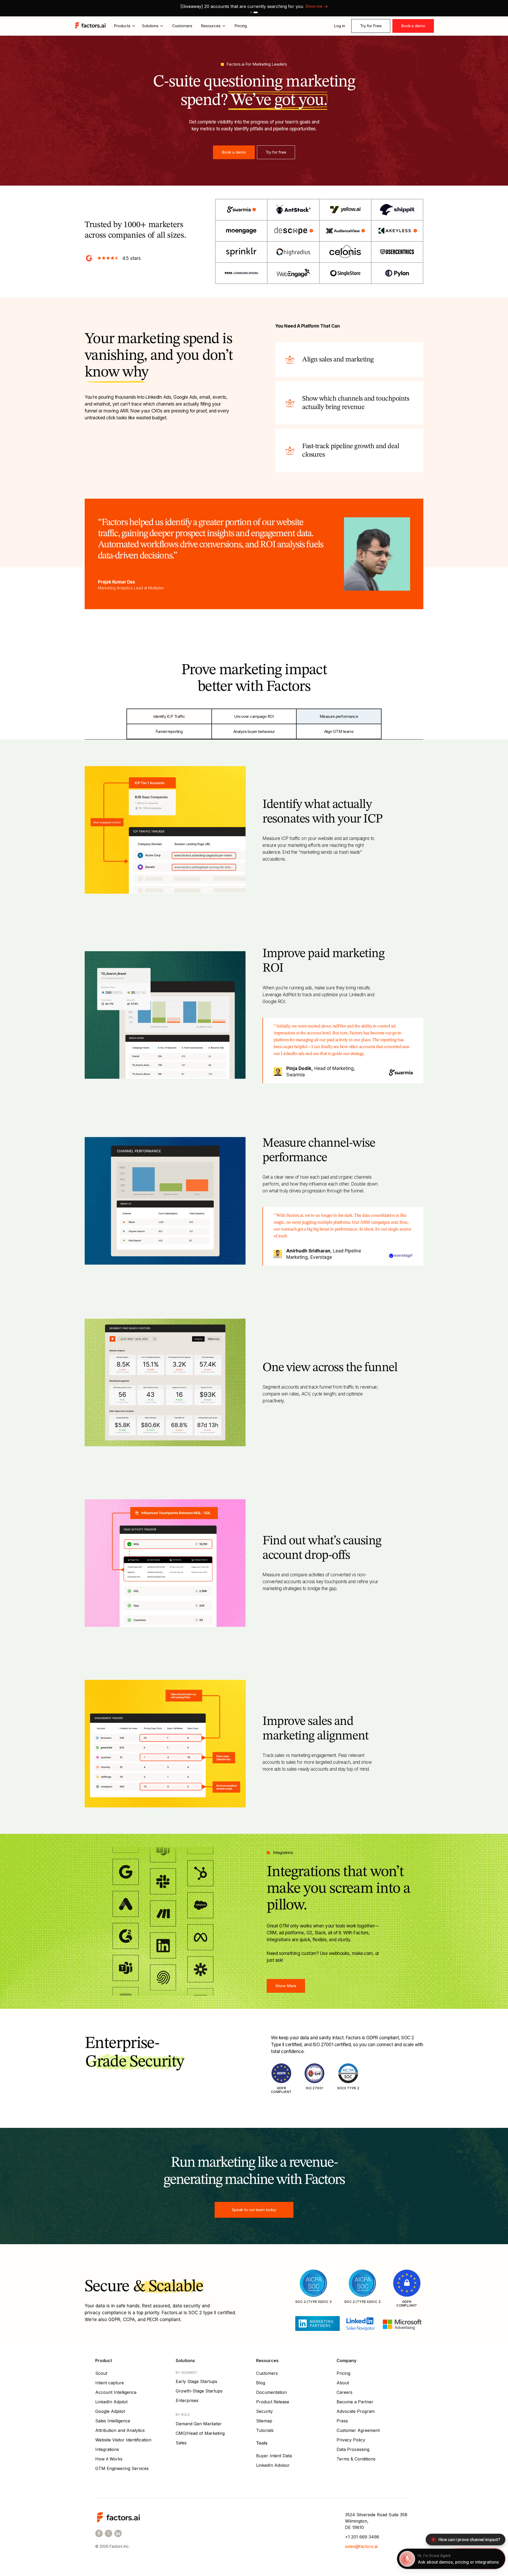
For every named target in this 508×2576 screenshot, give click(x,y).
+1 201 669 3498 (362, 2537)
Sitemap (264, 2421)
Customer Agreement (358, 2430)
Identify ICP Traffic (169, 716)
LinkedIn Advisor (273, 2465)
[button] (251, 12)
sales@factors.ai (361, 2546)
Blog (261, 2383)
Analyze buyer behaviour (254, 731)
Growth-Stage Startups (199, 2391)
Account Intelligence (116, 2392)
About (343, 2383)
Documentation (271, 2392)
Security (264, 2411)
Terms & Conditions (356, 2459)
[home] (91, 26)
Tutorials (265, 2430)
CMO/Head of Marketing (200, 2433)
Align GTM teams (339, 731)
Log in (339, 26)
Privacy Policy (351, 2440)
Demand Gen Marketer (199, 2424)
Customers (182, 26)
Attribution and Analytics (120, 2430)
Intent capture (110, 2383)
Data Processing (353, 2449)
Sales (181, 2443)
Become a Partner (355, 2402)
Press (342, 2421)
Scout (101, 2373)
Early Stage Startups (196, 2381)
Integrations (107, 2449)
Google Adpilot (110, 2411)
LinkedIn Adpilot (111, 2402)
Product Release (273, 2402)
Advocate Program (356, 2411)
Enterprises (187, 2400)
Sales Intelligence (113, 2421)
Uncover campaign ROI (254, 716)
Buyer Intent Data (274, 2456)
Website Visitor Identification (123, 2440)
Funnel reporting (169, 731)
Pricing (241, 26)
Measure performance (339, 716)
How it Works (109, 2459)
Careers (344, 2392)
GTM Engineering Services (122, 2468)
